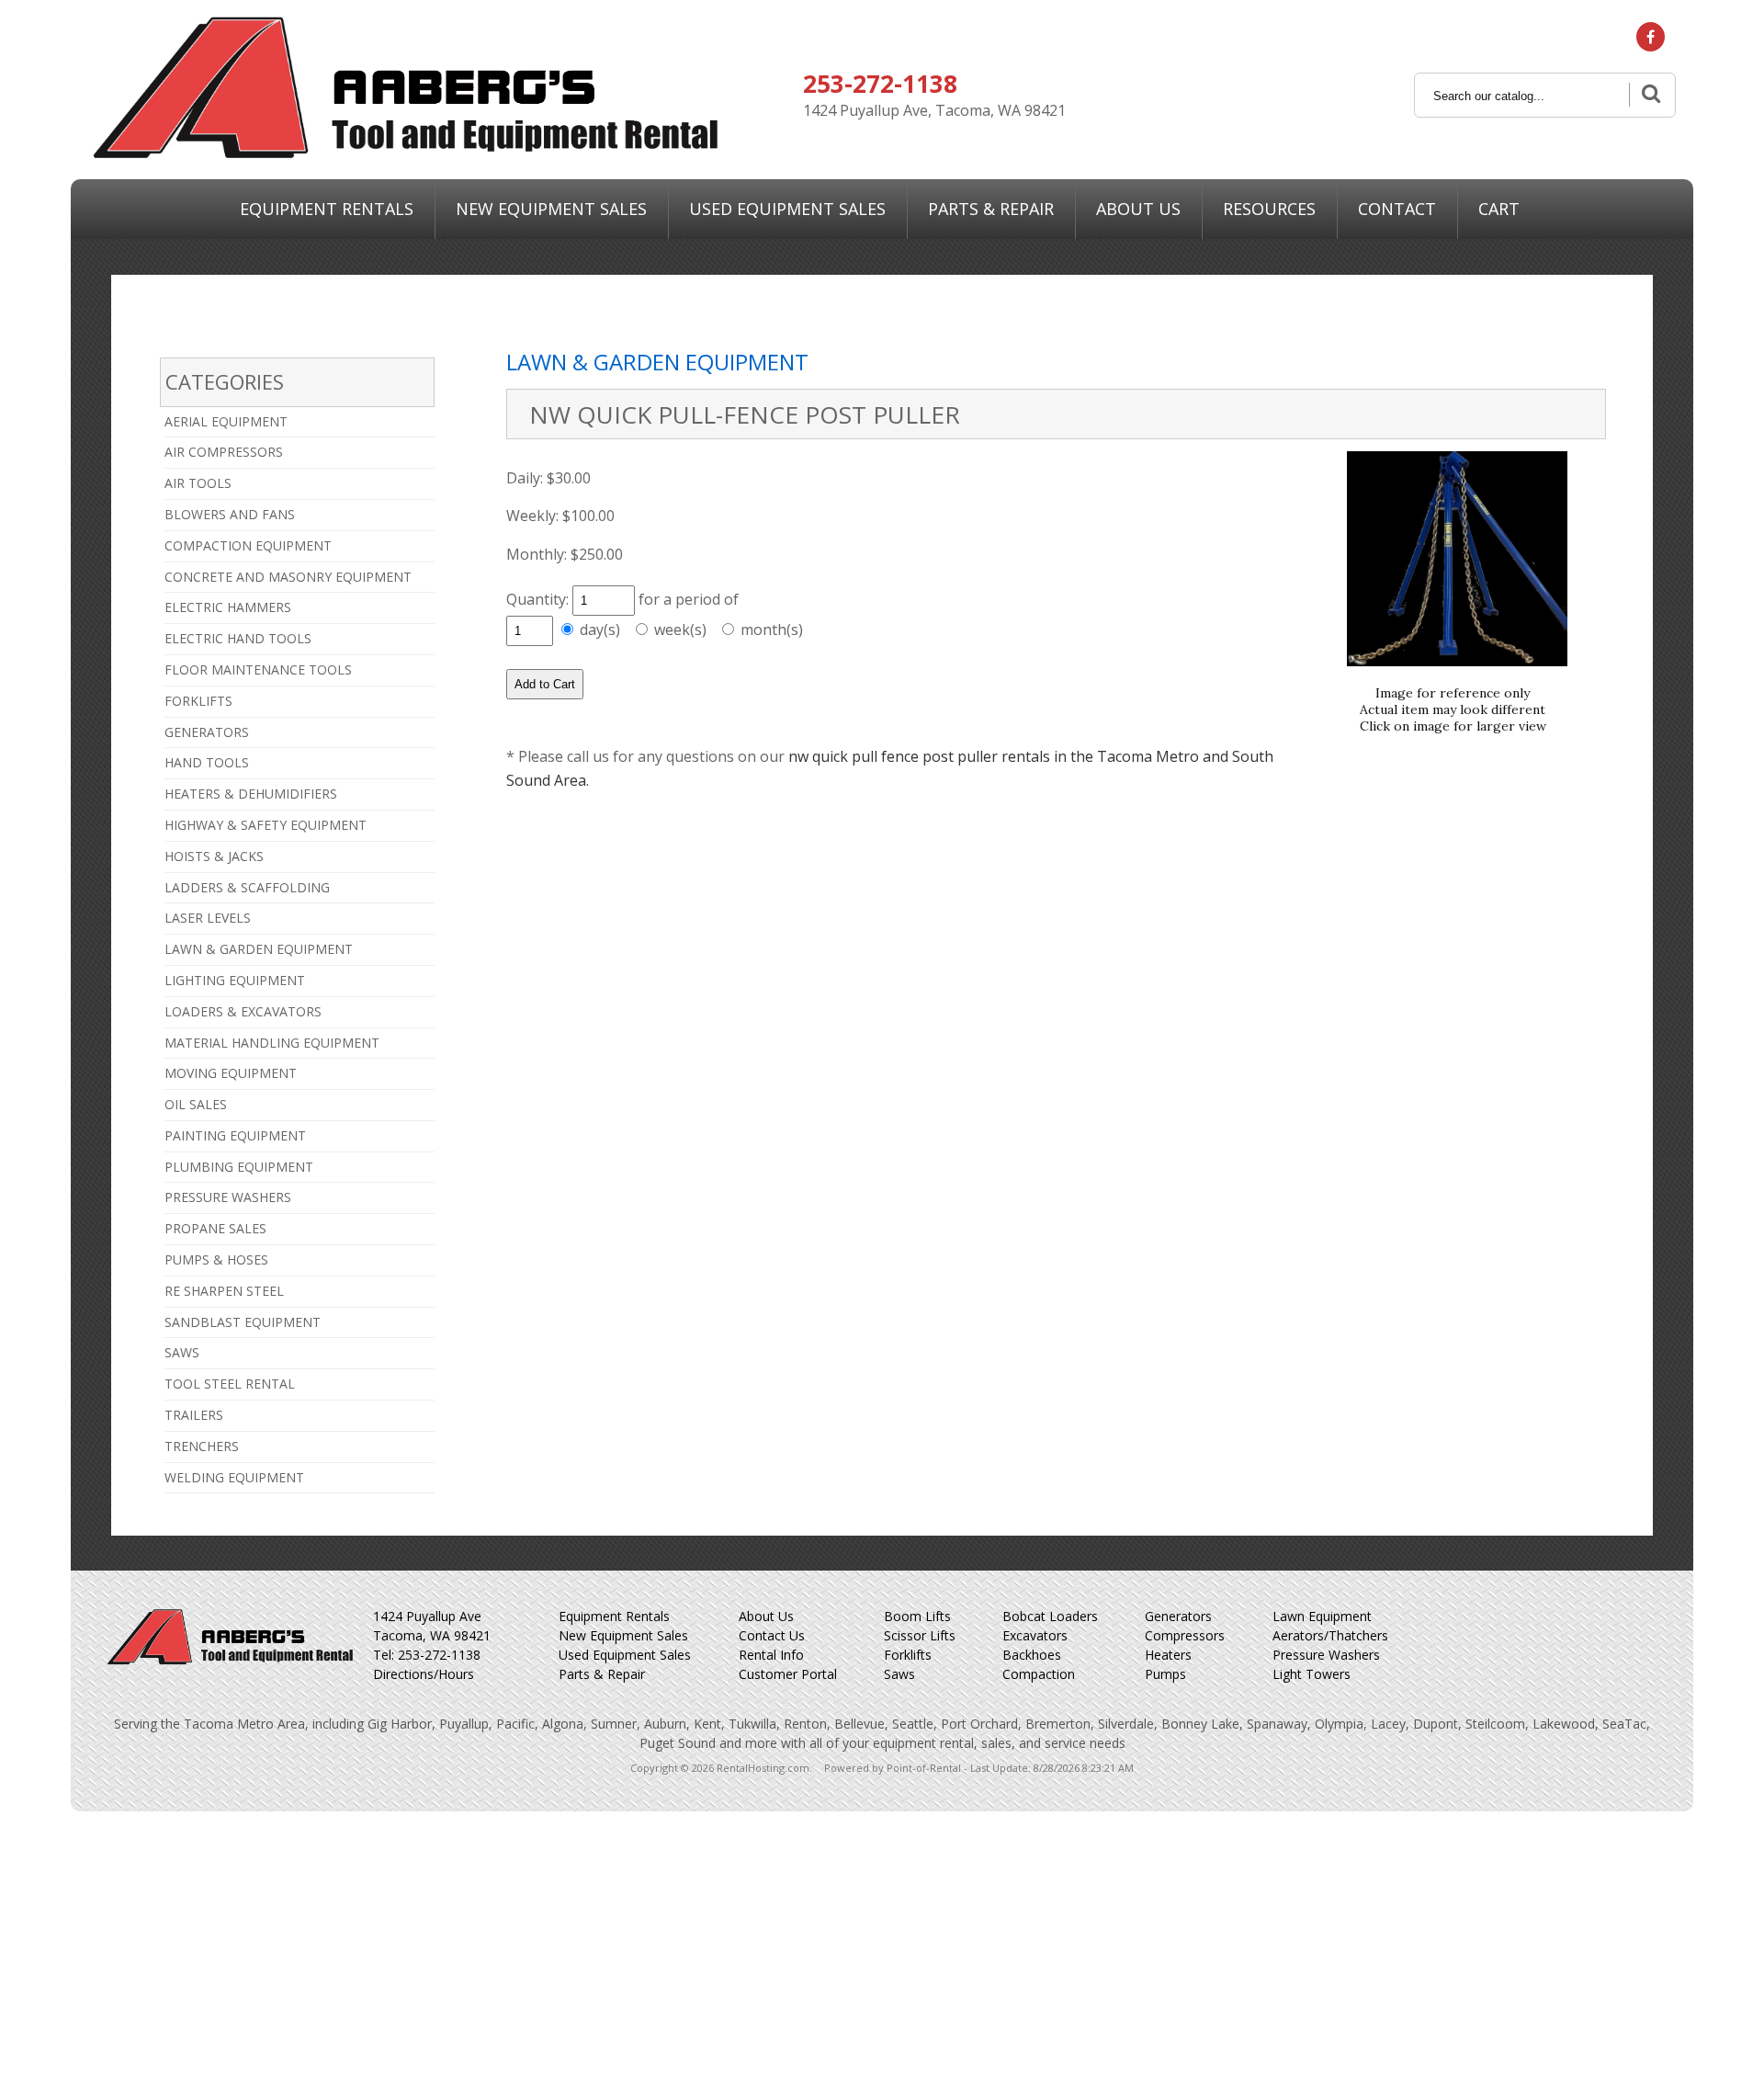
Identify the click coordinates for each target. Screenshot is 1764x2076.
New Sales (551, 209)
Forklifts (908, 1655)
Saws (899, 1674)
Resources (1269, 209)
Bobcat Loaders (1050, 1616)
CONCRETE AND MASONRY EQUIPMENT (288, 577)
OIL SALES (196, 1104)
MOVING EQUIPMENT (231, 1073)
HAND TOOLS (207, 762)
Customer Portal (788, 1674)
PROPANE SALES (215, 1228)
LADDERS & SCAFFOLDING (247, 887)
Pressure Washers (1326, 1655)
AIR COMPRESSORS (224, 452)
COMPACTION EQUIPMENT (248, 545)
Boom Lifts (917, 1616)
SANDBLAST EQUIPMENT (243, 1322)
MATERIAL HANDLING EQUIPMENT (272, 1043)
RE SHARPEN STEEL (224, 1291)
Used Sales (787, 209)
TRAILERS (194, 1415)
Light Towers (1312, 1674)
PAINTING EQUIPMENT (235, 1135)
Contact (1397, 209)
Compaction (1039, 1674)
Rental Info (771, 1655)
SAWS (182, 1352)
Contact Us (772, 1635)
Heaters (1168, 1655)
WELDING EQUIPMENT (234, 1477)
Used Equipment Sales (625, 1655)
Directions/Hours (424, 1674)
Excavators (1035, 1635)
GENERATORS (207, 732)
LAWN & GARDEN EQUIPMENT (259, 949)
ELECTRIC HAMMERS (228, 607)
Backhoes (1032, 1655)
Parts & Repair (991, 209)
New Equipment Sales (623, 1635)
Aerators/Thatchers (1330, 1635)
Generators (1178, 1616)
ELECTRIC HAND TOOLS (238, 638)
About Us (1138, 209)
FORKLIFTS (198, 701)
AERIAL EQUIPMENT (226, 421)
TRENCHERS (202, 1446)
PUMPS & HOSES (216, 1259)
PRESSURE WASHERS (228, 1197)
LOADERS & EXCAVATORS (243, 1011)
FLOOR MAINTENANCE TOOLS (258, 669)
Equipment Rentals (327, 209)
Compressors (1185, 1635)
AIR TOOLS (198, 483)
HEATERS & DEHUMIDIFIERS (251, 794)
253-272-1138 (880, 84)
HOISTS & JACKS (214, 856)
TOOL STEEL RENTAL (230, 1384)
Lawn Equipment (1322, 1616)
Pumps (1165, 1674)
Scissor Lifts (920, 1635)
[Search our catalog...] (1649, 95)
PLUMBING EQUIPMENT (239, 1167)
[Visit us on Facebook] (1651, 37)
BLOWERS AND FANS (230, 514)
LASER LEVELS (208, 918)
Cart (1499, 209)
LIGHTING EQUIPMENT (235, 980)
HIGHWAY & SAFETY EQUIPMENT (266, 825)
